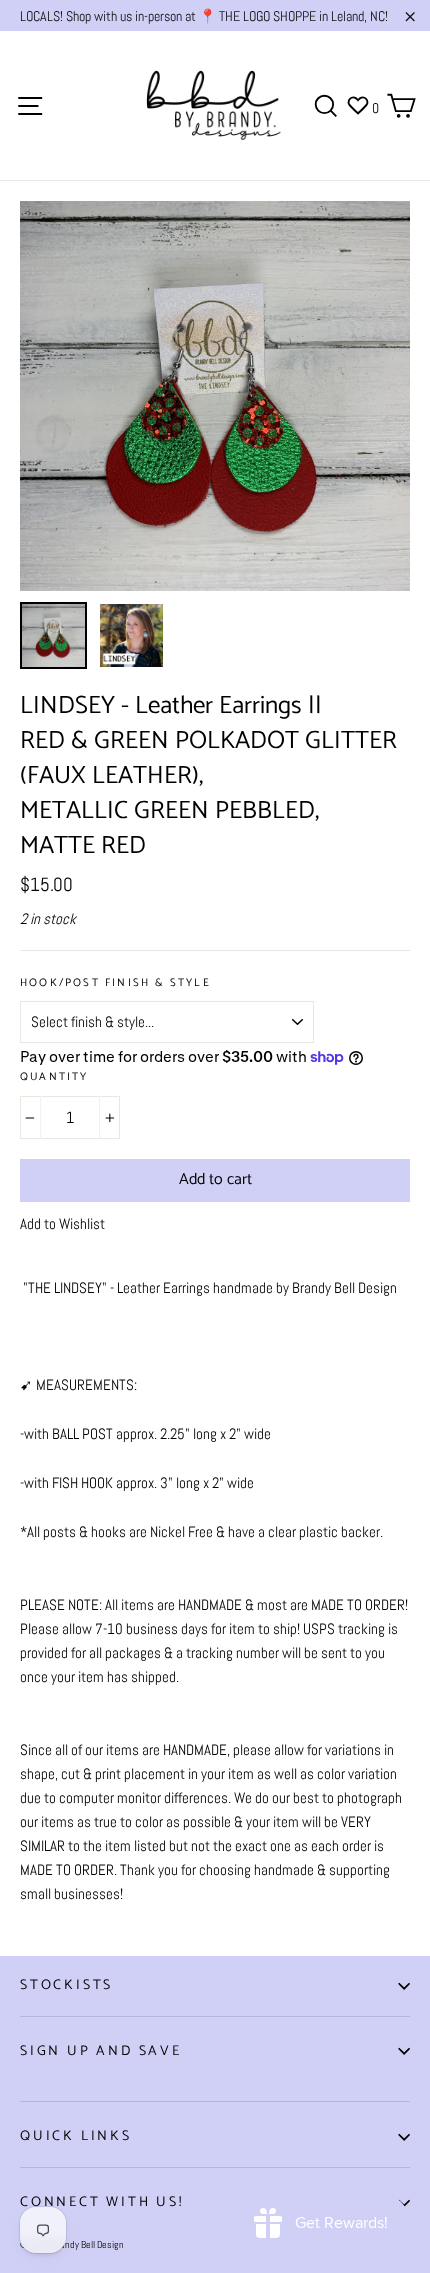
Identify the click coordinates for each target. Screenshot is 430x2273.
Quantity (54, 1077)
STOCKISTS (66, 1985)
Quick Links (76, 2136)
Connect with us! (102, 2202)
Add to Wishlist (62, 1223)
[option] (215, 396)
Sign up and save (101, 2051)
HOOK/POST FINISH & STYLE (115, 983)
